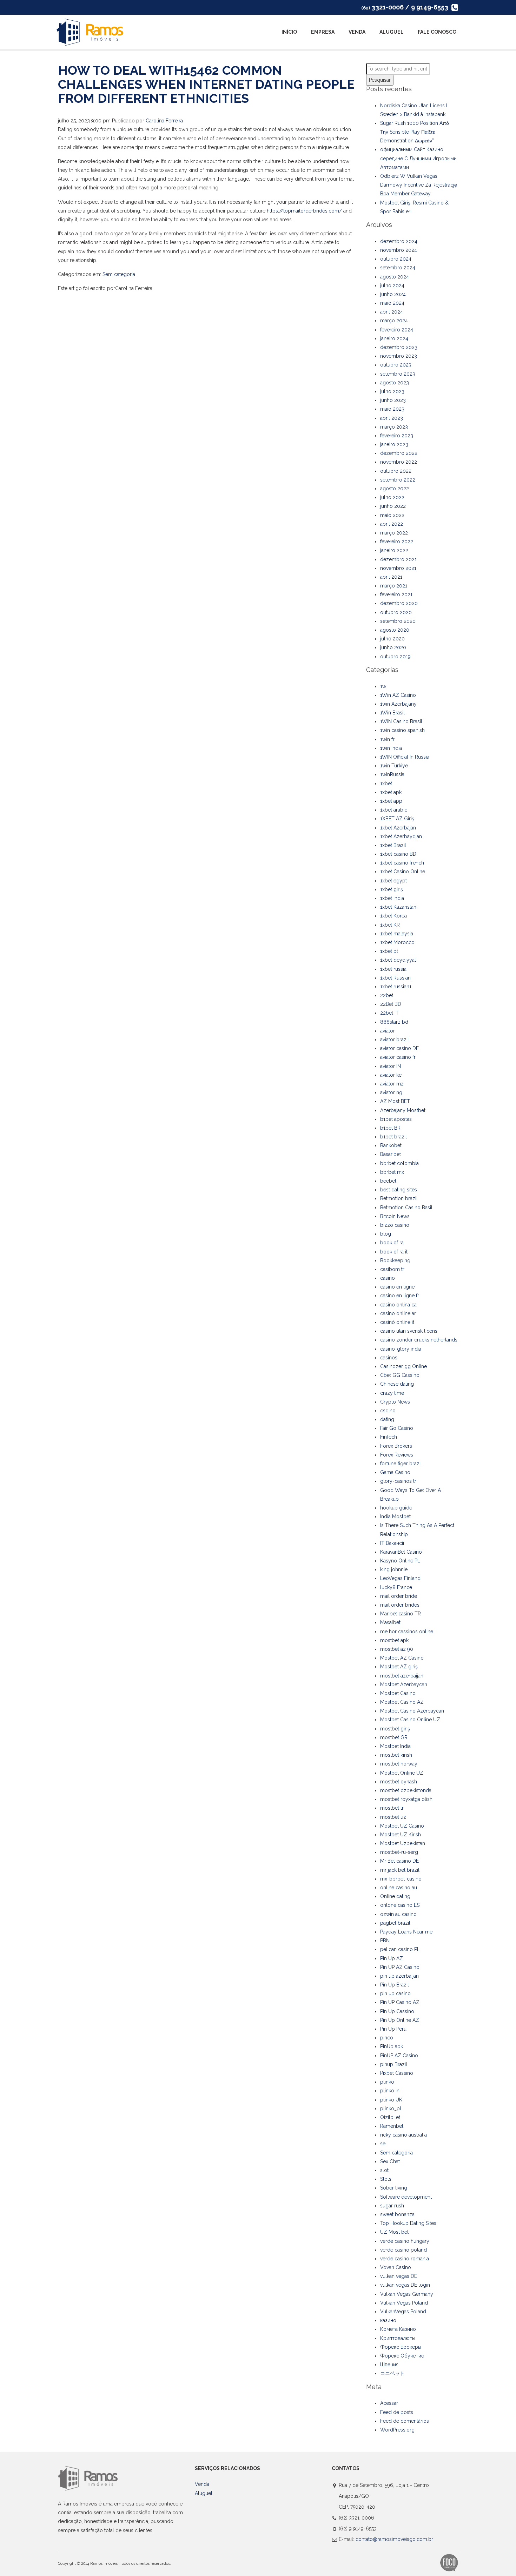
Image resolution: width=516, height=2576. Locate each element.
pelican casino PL (400, 1949)
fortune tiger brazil (401, 1464)
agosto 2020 (395, 630)
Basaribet (391, 1154)
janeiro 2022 (394, 550)
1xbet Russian (395, 978)
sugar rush (392, 2206)
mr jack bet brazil (400, 1870)
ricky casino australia (403, 2135)
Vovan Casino (396, 2267)
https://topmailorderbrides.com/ (304, 211)
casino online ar (398, 1313)
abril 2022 (392, 524)
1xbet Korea (393, 916)
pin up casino (395, 1993)
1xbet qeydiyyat (398, 960)
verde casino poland (403, 2250)
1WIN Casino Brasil (401, 721)
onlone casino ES (400, 1905)
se (383, 2144)
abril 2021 (391, 577)
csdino (388, 1411)
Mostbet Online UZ (402, 1773)
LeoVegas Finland (400, 1578)
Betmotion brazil (399, 1198)
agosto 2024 (395, 277)
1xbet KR (390, 925)
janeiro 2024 (394, 338)
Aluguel (392, 32)
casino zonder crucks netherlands (419, 1340)
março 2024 (394, 321)
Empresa (323, 32)
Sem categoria (119, 274)
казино (388, 2320)
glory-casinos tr (398, 1481)
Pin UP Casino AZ (400, 2002)
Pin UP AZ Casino (400, 1967)
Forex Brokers (396, 1446)
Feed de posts (397, 2412)
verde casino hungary (405, 2241)
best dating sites (399, 1190)
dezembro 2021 (398, 559)
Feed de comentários (405, 2421)
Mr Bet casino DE (399, 1861)
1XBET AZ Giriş (397, 819)
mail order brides (400, 1605)
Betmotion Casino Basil (406, 1208)
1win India (391, 748)
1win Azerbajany (398, 704)
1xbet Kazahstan (398, 907)
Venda (357, 32)
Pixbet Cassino (397, 2073)
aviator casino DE (399, 1048)
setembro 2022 (398, 480)
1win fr (387, 739)
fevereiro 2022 (397, 542)
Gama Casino (395, 1472)
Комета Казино (398, 2329)
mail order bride (399, 1596)
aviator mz (392, 1084)
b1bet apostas (396, 1119)
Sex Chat (390, 2161)
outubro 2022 (396, 471)
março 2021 (394, 586)
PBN (385, 1941)
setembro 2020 (398, 621)
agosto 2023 (395, 383)
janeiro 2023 (394, 444)
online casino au (399, 1888)
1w (383, 686)
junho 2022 (393, 506)
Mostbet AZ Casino (402, 1658)
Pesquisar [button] (380, 80)
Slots (386, 2179)
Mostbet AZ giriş (399, 1667)
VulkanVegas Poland (403, 2312)
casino (388, 1278)
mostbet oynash (399, 1782)
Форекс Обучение (402, 2356)
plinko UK (391, 2100)
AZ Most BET (395, 1101)
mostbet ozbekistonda (406, 1790)
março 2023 (394, 427)
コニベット (392, 2373)
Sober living (394, 2188)
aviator (388, 1031)
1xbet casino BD (398, 854)
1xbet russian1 (396, 987)
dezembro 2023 (399, 347)
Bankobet (391, 1145)
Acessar (389, 2403)
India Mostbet (395, 1516)
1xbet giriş (392, 889)
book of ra (392, 1243)
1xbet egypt (393, 881)
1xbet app (391, 801)
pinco (387, 2038)
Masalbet (390, 1622)
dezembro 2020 (399, 603)
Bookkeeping (395, 1260)
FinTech (389, 1437)
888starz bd (394, 1022)
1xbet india (392, 898)
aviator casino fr (398, 1057)
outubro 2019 (395, 657)
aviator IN (391, 1066)
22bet (387, 995)
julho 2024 (392, 285)
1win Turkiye (394, 766)
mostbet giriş (395, 1729)
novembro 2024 (399, 250)
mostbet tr (392, 1808)
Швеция (389, 2365)
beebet (388, 1181)
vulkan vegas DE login (405, 2285)
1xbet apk (391, 792)
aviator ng (391, 1092)
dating (387, 1419)
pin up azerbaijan (399, 1976)
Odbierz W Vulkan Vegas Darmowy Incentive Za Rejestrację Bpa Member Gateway (419, 185)
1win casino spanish (402, 730)
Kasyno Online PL (400, 1561)
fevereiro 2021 (396, 594)
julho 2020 (392, 639)
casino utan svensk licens (409, 1331)
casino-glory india (401, 1349)
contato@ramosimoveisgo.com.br (394, 2539)
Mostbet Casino (398, 1693)
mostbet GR (394, 1737)
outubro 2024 (396, 259)
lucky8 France (396, 1587)
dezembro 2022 (399, 453)
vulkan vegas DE (399, 2276)
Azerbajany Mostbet (403, 1110)
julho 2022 (392, 497)
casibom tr (392, 1269)
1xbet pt (389, 951)
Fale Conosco (437, 32)
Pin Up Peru (393, 2029)
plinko (387, 2082)
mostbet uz (393, 1817)
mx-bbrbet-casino (401, 1879)
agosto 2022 (395, 489)
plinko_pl (391, 2108)
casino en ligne (397, 1287)
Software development (406, 2197)
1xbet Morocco (397, 942)
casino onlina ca (398, 1305)
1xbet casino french (402, 863)
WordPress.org (397, 2430)
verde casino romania (405, 2259)
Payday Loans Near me (406, 1932)
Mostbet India (395, 1746)
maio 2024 (392, 303)
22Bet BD (391, 1004)
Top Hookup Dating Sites (408, 2223)
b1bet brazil (393, 1137)
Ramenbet (392, 2126)
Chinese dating (397, 1384)
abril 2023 (392, 418)
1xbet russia (393, 969)
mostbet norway (399, 1764)
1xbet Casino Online (403, 872)
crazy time (392, 1393)
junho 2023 (393, 400)
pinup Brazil (394, 2064)
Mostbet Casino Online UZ (410, 1720)
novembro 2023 (399, 356)
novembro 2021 (398, 568)
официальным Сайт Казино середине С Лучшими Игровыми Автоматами (418, 158)
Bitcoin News (395, 1216)
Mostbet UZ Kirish (401, 1835)
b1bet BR (390, 1128)
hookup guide (396, 1508)
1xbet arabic (394, 810)
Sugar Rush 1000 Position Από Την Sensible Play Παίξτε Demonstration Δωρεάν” (415, 132)
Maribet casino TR (401, 1614)
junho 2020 (393, 647)
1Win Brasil (392, 713)
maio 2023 (392, 409)
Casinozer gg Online (403, 1366)
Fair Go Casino (397, 1428)
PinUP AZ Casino (399, 2056)
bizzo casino (395, 1225)
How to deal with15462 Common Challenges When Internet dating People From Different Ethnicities (206, 84)
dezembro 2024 (399, 241)
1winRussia (392, 774)
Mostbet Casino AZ (402, 1702)
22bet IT (389, 1013)
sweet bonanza (397, 2214)
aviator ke (391, 1075)
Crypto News (395, 1402)
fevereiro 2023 (397, 436)
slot (384, 2170)
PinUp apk (392, 2046)
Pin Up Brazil (395, 1985)
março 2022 (394, 533)
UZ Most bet (394, 2232)
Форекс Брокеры (401, 2347)
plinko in (390, 2091)
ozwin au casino (398, 1914)
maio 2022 (392, 515)
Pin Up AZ (392, 1958)
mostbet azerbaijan (402, 1676)
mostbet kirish (396, 1755)
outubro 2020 (396, 612)
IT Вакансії (392, 1543)
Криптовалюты (398, 2338)
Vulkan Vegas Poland (404, 2303)
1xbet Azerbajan (398, 828)
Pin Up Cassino (397, 2011)
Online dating (395, 1896)
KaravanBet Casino (401, 1552)
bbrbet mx (392, 1172)
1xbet (386, 783)
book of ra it (394, 1252)
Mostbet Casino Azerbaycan (412, 1711)
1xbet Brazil (393, 845)
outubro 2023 (396, 365)
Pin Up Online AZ (400, 2020)
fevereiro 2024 (397, 330)
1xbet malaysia (397, 934)
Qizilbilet (390, 2117)
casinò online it (397, 1322)
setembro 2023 (398, 374)
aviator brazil (395, 1040)
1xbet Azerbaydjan (401, 836)
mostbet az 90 (397, 1649)
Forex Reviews (397, 1455)
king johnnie (394, 1569)
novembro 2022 (399, 462)
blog (386, 1234)
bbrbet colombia (399, 1163)
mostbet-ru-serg (399, 1852)
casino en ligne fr (400, 1296)
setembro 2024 (398, 268)
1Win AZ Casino (398, 695)
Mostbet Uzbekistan (403, 1843)
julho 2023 (392, 391)
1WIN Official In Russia (405, 757)
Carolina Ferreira (164, 121)
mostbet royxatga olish (406, 1799)
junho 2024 (393, 294)
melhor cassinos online (407, 1632)
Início (289, 32)
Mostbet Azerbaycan (404, 1684)
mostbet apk (394, 1640)
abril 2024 (392, 312)
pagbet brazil (395, 1923)
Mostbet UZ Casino (402, 1826)
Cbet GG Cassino (400, 1375)
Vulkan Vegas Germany (407, 2294)
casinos (389, 1358)
